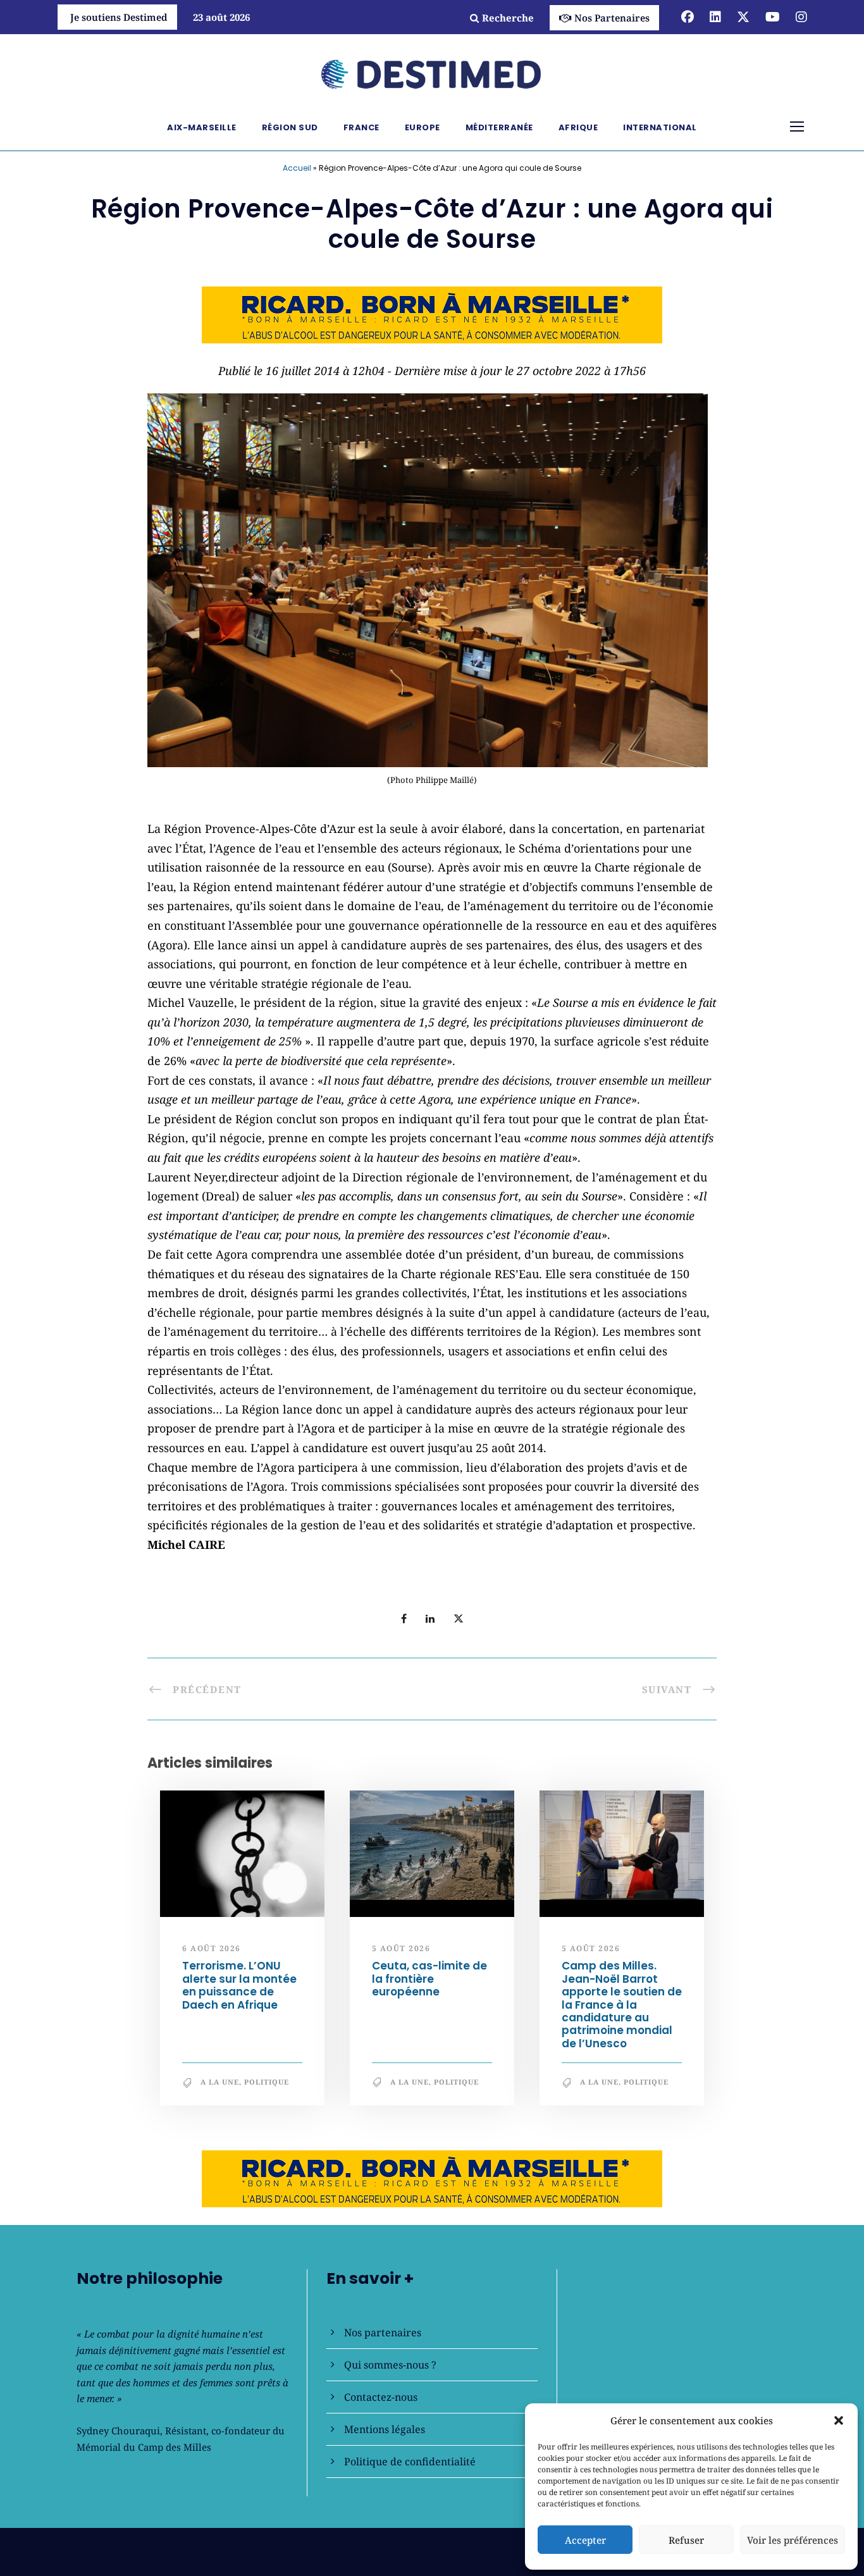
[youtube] (773, 17)
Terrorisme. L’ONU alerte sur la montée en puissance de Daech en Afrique (239, 1985)
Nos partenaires (383, 2333)
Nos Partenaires (612, 18)
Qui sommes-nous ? (390, 2365)
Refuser (686, 2540)
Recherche (508, 18)
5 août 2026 (401, 1948)
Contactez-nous (381, 2397)
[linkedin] (715, 17)
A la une (220, 2082)
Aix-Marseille (202, 127)
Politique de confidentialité (410, 2462)
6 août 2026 (212, 1948)
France (361, 127)
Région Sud (290, 127)
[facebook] (688, 17)
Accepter (585, 2540)
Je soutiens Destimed (119, 17)
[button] (839, 2420)
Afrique (578, 127)
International (660, 127)
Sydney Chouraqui (118, 2431)
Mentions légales (385, 2429)
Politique (267, 2082)
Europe (423, 127)
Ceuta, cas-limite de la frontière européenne (429, 1979)
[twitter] (743, 17)
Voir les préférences (793, 2540)
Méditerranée (499, 127)
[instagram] (801, 17)
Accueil (297, 168)
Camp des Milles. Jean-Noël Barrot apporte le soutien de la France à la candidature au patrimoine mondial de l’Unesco (622, 2004)
